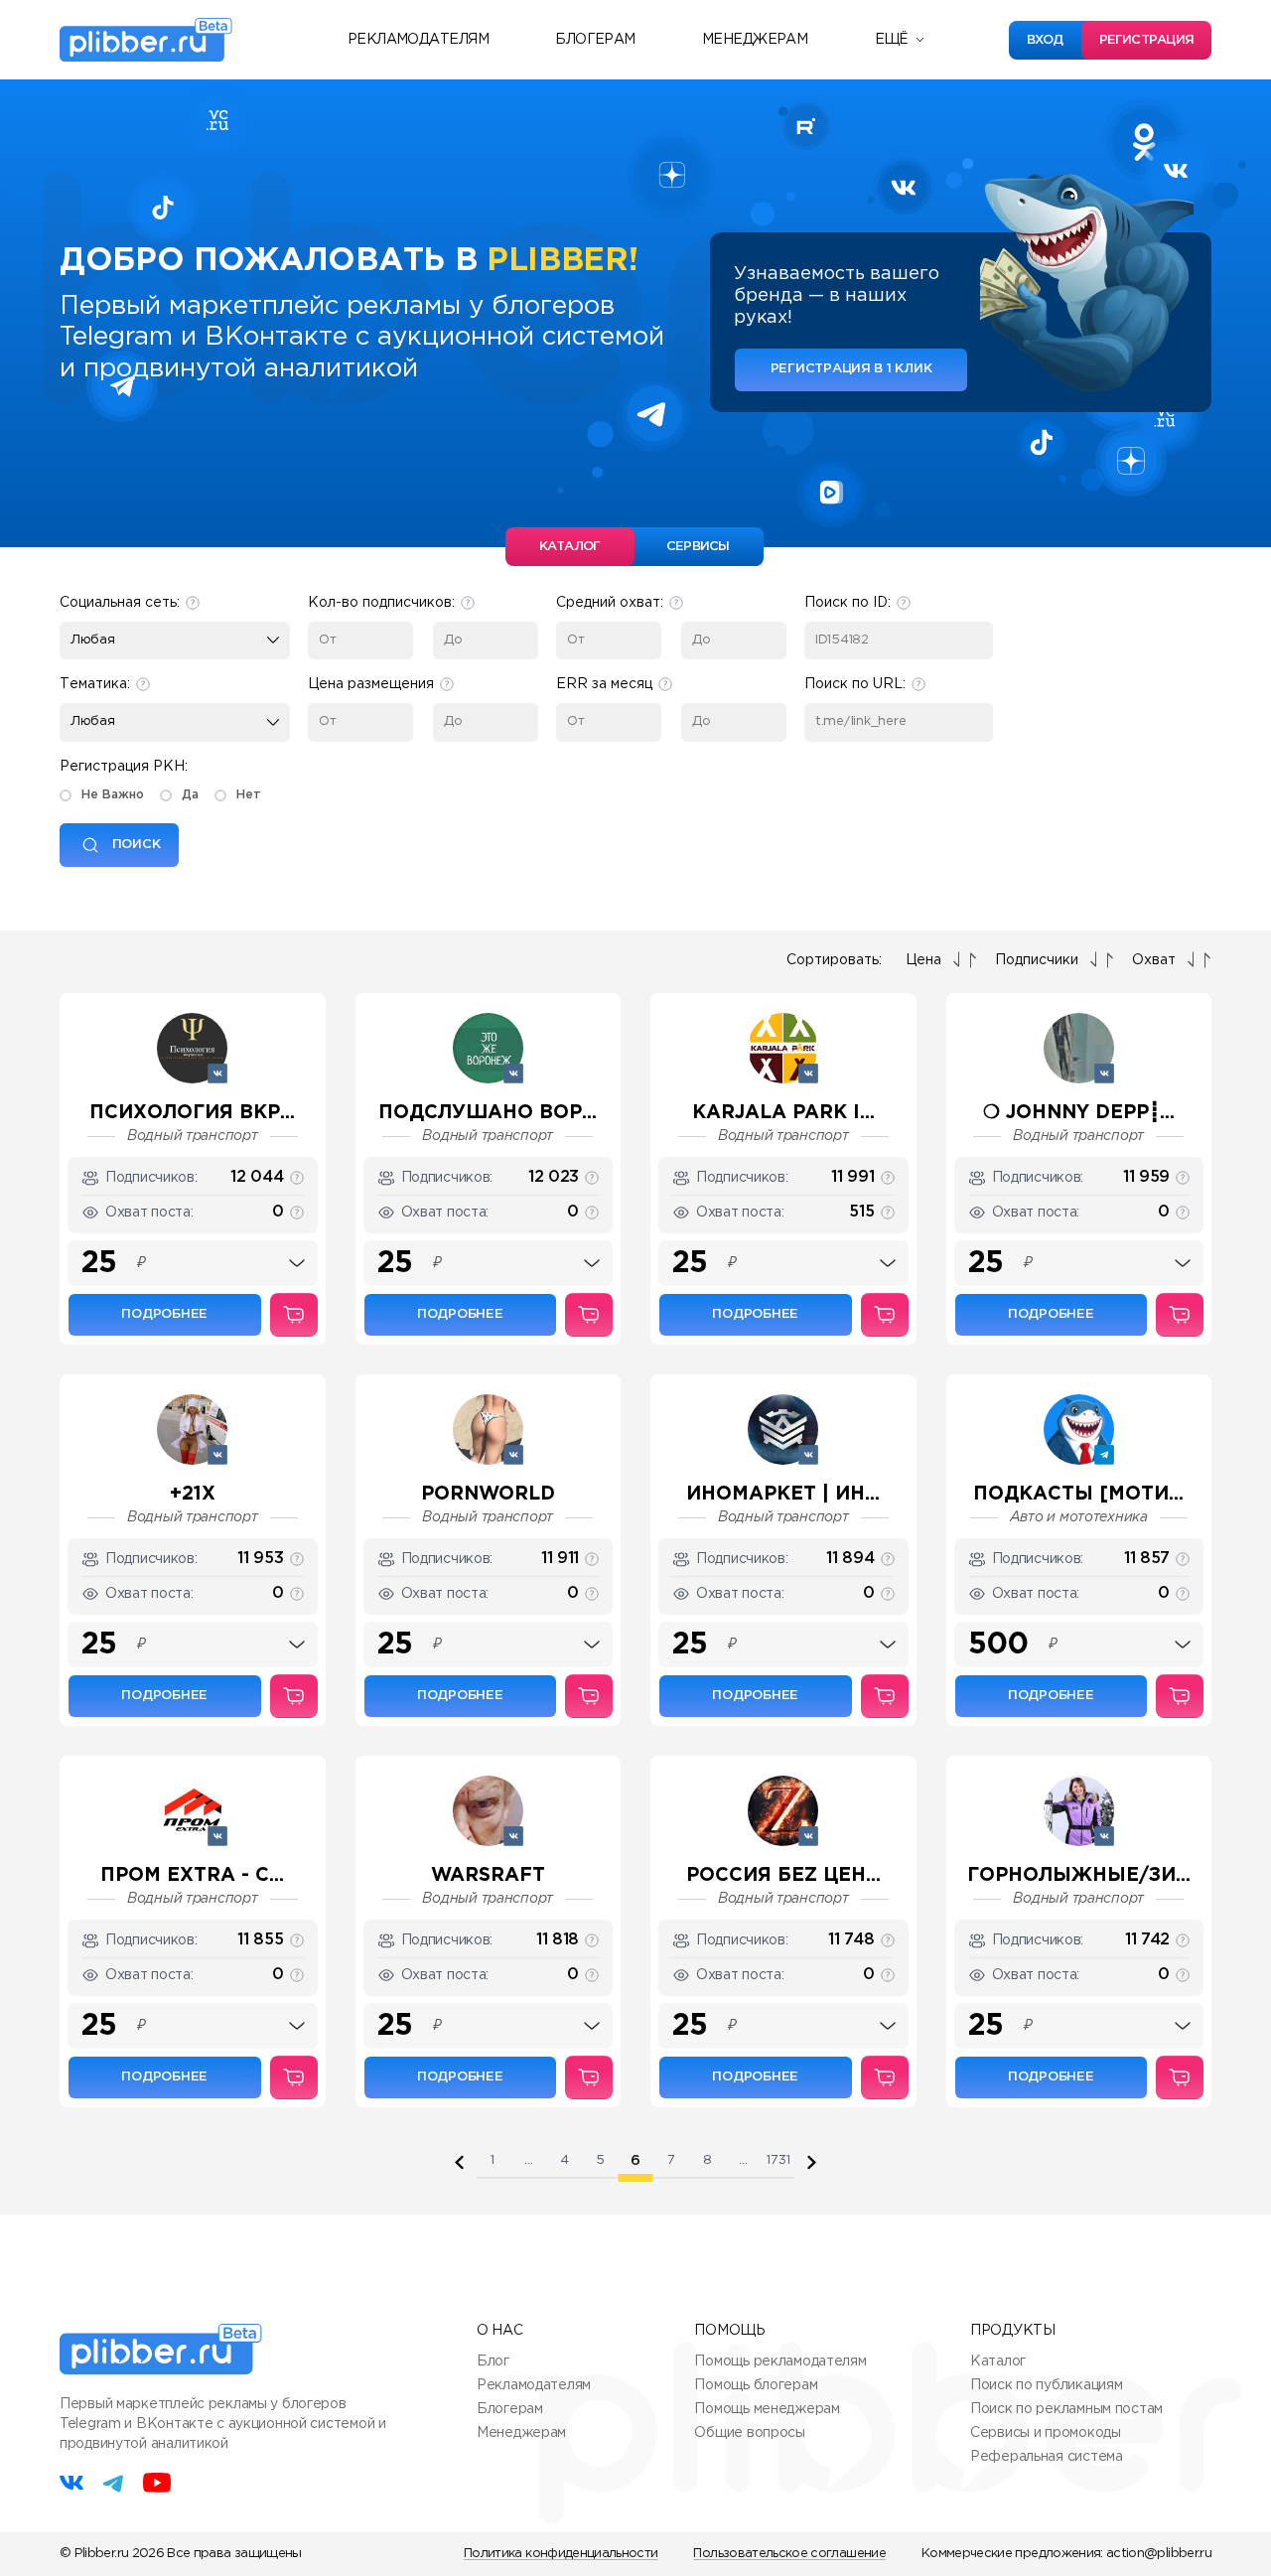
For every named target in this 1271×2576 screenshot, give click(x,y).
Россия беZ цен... (783, 1875)
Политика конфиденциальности (561, 2554)
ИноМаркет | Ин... (783, 1494)
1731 (778, 2160)
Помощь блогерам (756, 2385)
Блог (493, 2361)
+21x (193, 1494)
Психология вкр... (192, 1113)
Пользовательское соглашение (789, 2554)
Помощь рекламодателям (780, 2361)
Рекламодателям (418, 40)
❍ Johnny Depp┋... (1079, 1113)
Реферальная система (1047, 2457)
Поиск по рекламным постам (1066, 2409)
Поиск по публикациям (1046, 2385)
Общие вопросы (749, 2433)
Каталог (998, 2361)
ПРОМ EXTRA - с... (192, 1875)
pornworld (488, 1494)
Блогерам (595, 40)
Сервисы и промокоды (1046, 2433)
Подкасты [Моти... (1078, 1494)
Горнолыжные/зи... (1079, 1875)
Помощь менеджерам (767, 2409)
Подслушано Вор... (488, 1113)
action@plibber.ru (1159, 2554)
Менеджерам (755, 40)
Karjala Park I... (783, 1113)
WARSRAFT (488, 1875)
